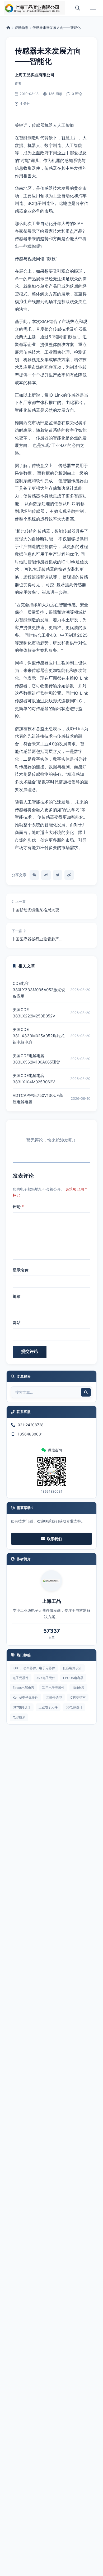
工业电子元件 (48, 1707)
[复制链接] (69, 875)
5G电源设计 (74, 1707)
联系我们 (54, 1539)
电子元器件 (21, 1678)
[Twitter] (58, 875)
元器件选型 (54, 1697)
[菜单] (93, 8)
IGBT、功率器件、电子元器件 (34, 1668)
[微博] (46, 875)
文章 (51, 1638)
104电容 (78, 1688)
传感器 (46, 188)
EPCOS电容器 (73, 1678)
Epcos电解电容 (24, 1688)
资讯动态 (21, 28)
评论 (18, 1207)
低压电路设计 (72, 1668)
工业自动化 (42, 223)
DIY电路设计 (22, 1707)
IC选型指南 (78, 1697)
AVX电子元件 (46, 1678)
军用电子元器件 (53, 1688)
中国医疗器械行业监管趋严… (37, 939)
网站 (17, 1323)
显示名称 (21, 1270)
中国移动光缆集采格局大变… (37, 910)
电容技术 (19, 1717)
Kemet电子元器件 (25, 1697)
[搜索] (78, 8)
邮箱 (17, 1296)
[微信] (34, 875)
